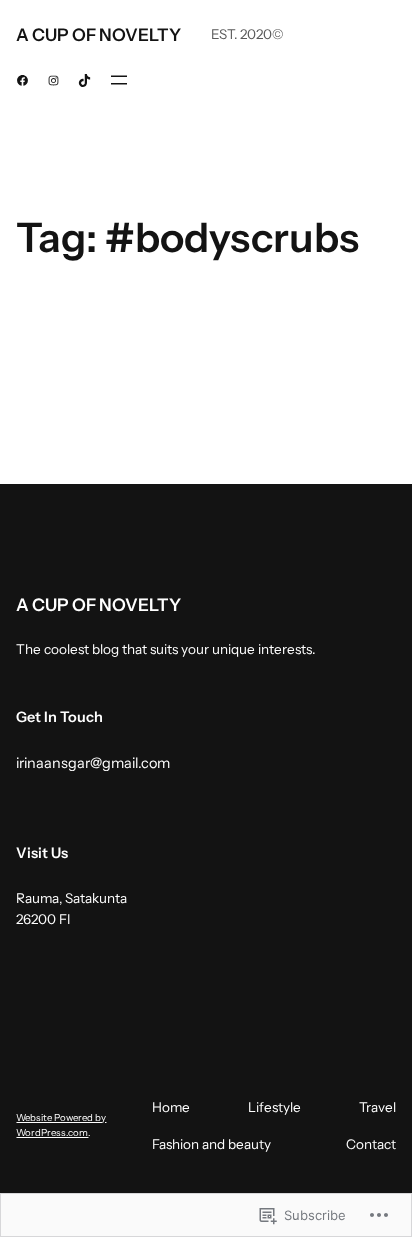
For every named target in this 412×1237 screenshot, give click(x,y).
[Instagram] (53, 80)
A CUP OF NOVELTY (98, 34)
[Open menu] (119, 80)
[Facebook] (22, 80)
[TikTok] (84, 80)
